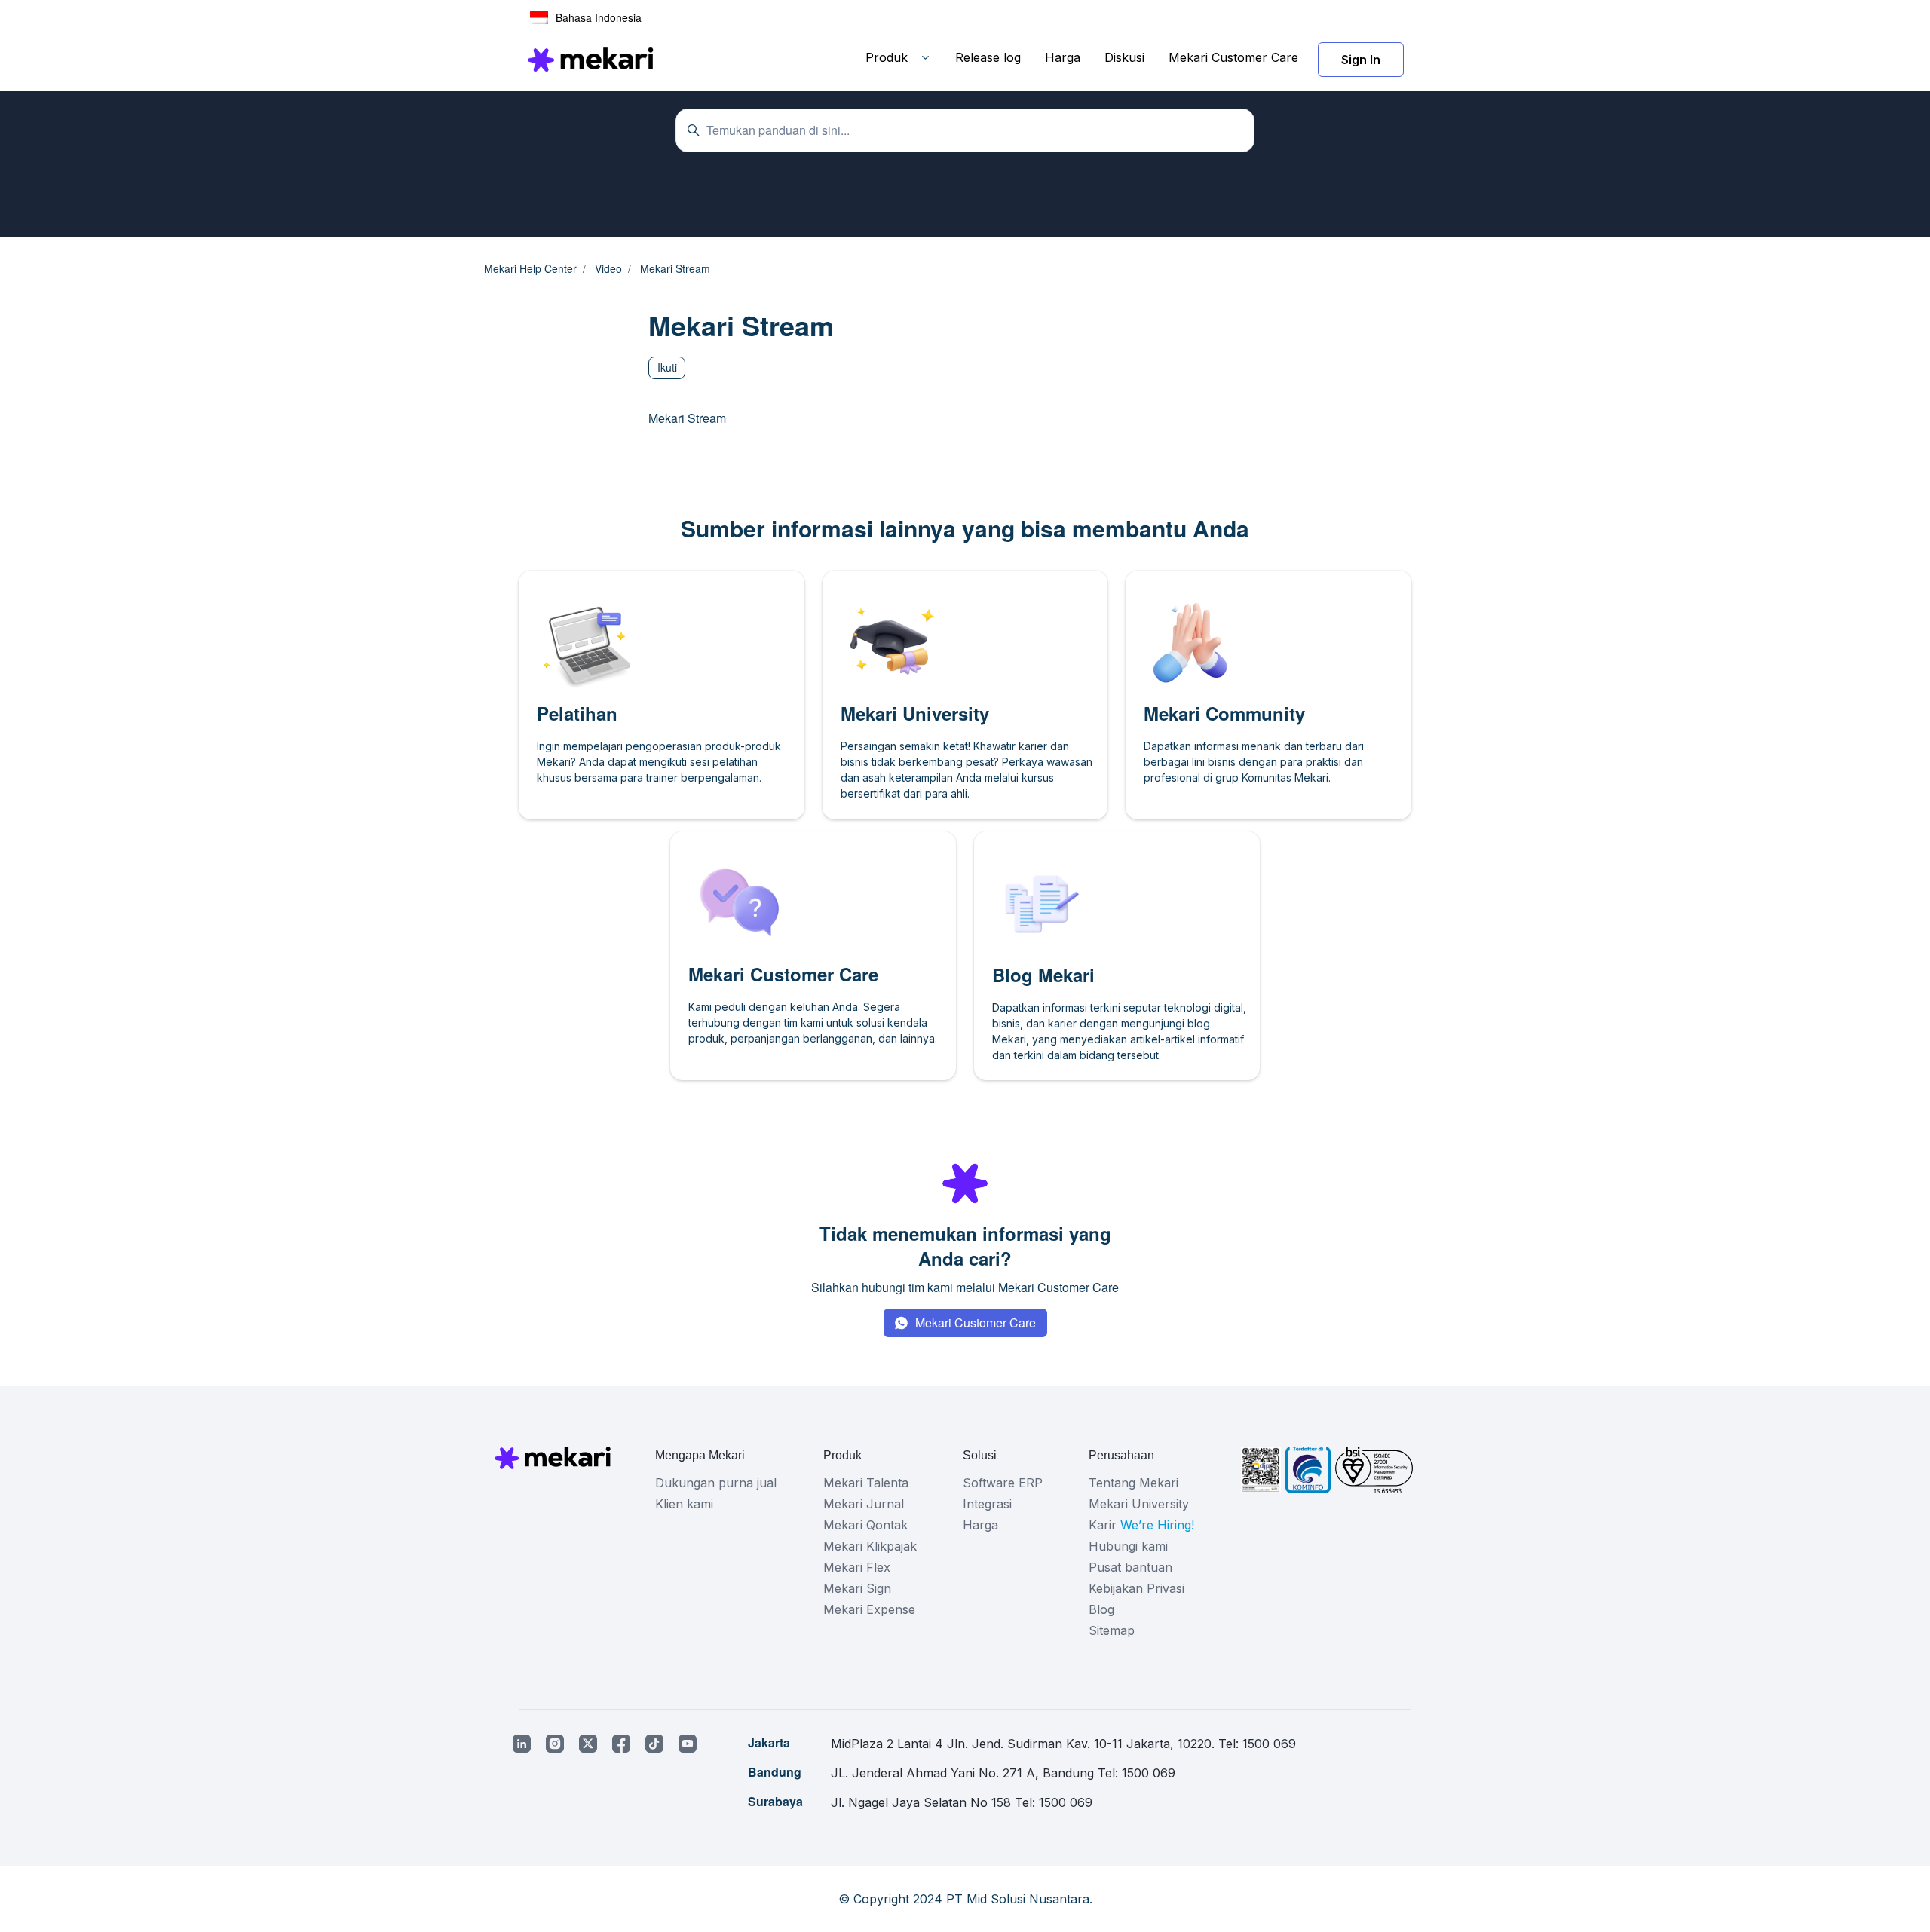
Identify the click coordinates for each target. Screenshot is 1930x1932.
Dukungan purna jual (716, 1483)
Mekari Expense (869, 1609)
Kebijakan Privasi (1137, 1588)
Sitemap (1112, 1630)
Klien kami (684, 1504)
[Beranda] (590, 60)
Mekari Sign (857, 1588)
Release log (988, 57)
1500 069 (1269, 1744)
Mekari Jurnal (864, 1504)
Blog (1101, 1609)
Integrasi (987, 1504)
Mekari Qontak (865, 1525)
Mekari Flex (857, 1567)
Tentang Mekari (1133, 1483)
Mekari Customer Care (1233, 57)
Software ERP (1003, 1483)
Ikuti (667, 367)
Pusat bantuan (1130, 1567)
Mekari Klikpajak (870, 1546)
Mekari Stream (687, 418)
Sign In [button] (1361, 60)
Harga (1063, 57)
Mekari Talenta (866, 1483)
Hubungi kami (1128, 1546)
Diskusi (1124, 57)
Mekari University (1139, 1504)
